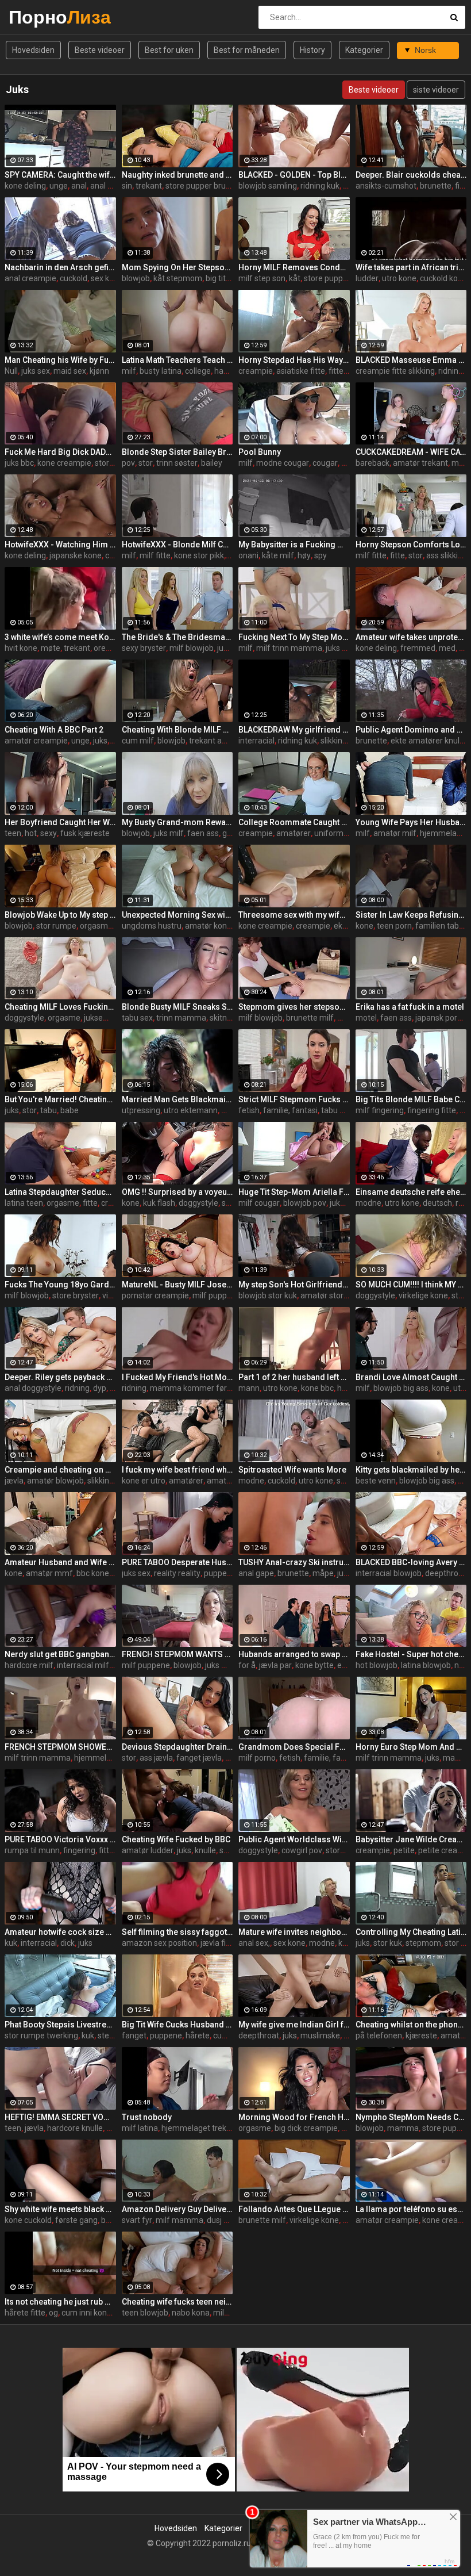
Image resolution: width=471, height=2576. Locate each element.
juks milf (232, 648)
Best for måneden (247, 50)
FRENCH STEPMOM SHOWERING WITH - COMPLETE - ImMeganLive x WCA (60, 1747)
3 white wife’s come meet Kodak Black (60, 637)
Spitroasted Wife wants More (292, 1470)
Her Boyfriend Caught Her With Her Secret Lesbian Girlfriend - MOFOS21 (60, 822)
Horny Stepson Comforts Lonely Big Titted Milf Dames (411, 545)
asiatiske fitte (301, 371)
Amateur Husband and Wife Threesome (60, 1562)
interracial (256, 741)
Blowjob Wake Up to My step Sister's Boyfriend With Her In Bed (60, 915)
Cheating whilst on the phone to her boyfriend (411, 2025)
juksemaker (105, 1018)
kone (364, 926)
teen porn (394, 926)
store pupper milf (335, 278)
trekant (149, 186)
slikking (334, 741)
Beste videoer (100, 50)
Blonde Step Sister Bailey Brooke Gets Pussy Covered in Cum (177, 452)
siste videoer (436, 90)
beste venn (376, 1481)
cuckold (74, 278)
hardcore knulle (75, 2128)
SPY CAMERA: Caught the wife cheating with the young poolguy (60, 175)
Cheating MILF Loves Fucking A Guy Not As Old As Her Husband (60, 1007)
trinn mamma (181, 1018)
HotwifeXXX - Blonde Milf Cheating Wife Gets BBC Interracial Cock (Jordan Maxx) (177, 545)
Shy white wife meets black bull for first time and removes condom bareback (60, 2209)
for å (247, 1665)
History (312, 50)
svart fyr (137, 2220)
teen (13, 833)
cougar (325, 463)
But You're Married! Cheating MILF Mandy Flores (60, 1099)
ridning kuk (320, 186)
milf (129, 371)
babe (70, 1110)
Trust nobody (147, 2117)
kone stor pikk (199, 555)
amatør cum (229, 1481)
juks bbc (19, 463)
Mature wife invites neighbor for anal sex (294, 1932)
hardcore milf (29, 1665)
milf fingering (380, 1110)
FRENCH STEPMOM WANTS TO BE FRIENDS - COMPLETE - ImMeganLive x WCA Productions (177, 1654)
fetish (249, 1110)
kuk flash (159, 1203)
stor (146, 463)
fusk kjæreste (85, 833)
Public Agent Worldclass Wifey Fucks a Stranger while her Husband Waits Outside (294, 1839)
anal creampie (30, 278)
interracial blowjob (389, 1573)
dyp (100, 1388)
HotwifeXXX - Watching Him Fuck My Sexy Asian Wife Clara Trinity (60, 545)
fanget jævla (199, 1758)
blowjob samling (268, 186)
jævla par (275, 1665)
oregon (107, 648)
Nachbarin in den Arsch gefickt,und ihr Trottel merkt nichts (60, 267)
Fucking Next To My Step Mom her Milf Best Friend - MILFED (294, 637)
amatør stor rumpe (335, 1295)
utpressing (141, 1110)
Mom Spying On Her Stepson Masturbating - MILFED (177, 267)
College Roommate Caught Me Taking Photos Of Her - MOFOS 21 (294, 822)
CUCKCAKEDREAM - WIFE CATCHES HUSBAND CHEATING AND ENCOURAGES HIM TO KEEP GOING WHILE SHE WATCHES (411, 452)
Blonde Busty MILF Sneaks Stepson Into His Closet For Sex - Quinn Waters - (177, 1007)
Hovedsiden (33, 50)
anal (79, 186)
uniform (329, 833)
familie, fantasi (290, 1110)
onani (248, 555)
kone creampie (64, 463)
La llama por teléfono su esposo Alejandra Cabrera (411, 2209)
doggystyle (24, 1018)
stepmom (423, 1943)
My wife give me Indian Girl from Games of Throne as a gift (294, 2025)
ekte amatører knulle (428, 741)
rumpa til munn (32, 1850)
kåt (295, 278)
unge (59, 186)
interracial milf (83, 1665)
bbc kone (93, 1573)
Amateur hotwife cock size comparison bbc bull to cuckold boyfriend (60, 1932)
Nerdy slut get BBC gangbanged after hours (60, 1654)
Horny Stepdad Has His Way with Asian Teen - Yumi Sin (294, 360)
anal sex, (254, 1943)
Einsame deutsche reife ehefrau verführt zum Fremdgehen (411, 1192)
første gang (76, 2220)
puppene (220, 1573)
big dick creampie (306, 2128)
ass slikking (447, 555)
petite (404, 1850)
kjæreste (421, 2035)
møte (51, 648)
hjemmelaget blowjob (113, 1758)
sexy (49, 833)
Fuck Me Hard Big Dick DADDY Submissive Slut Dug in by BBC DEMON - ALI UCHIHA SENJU (60, 452)
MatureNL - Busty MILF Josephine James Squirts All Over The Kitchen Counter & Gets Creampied (177, 1285)
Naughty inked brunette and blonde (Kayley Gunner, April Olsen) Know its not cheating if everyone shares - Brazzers (177, 175)
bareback (372, 463)
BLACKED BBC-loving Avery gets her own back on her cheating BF (411, 1562)
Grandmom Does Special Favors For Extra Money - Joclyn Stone (294, 1747)
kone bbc (317, 1388)
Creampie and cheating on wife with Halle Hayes (60, 1470)
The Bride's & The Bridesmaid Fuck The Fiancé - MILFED (177, 637)
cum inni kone (86, 2313)
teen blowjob (145, 2313)
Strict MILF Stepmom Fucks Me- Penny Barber (294, 1099)
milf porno (257, 1758)
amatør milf (395, 833)
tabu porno (341, 1110)
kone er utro (144, 1481)
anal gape (256, 1573)
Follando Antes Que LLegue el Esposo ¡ (294, 2209)
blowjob (136, 278)
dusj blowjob (229, 2220)
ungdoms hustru (152, 926)
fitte (336, 371)
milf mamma (179, 2220)
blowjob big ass (401, 1388)
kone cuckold (28, 2220)
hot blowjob (377, 1665)
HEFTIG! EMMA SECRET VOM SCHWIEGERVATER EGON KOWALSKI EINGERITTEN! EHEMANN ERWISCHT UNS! (60, 2117)
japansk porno (441, 1018)
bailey (212, 463)
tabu (49, 1110)
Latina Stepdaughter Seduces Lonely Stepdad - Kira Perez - (60, 1192)
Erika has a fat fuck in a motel (410, 1007)
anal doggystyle (33, 1388)
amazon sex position (159, 1943)
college (198, 371)
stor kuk (109, 463)
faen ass (203, 833)
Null (11, 371)
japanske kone (76, 555)
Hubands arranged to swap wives (294, 1654)
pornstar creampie (155, 1295)
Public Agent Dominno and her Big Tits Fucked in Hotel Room (411, 730)
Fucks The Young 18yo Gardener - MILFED (60, 1285)
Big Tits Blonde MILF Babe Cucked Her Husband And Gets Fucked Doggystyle (411, 1099)
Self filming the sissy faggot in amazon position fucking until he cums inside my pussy (177, 1932)
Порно (39, 17)
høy (304, 555)
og (53, 2313)
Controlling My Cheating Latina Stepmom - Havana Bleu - (411, 1932)
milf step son (262, 278)
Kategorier (364, 50)
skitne (221, 1018)
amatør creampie (36, 741)
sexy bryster (144, 648)
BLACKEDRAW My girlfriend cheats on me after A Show (294, 730)
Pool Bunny (260, 452)
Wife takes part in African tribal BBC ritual (411, 267)
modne (368, 1203)
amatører (294, 833)
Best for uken (169, 50)
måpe (323, 1573)
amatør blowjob (55, 1481)
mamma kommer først (192, 1388)
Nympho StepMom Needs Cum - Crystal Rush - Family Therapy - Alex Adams (411, 2117)
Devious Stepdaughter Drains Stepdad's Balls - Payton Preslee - (177, 1747)
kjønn (99, 371)
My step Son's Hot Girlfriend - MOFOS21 (294, 1285)
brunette (436, 186)
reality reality (177, 1573)
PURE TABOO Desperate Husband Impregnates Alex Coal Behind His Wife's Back (177, 1562)
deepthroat (445, 1573)
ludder (367, 278)
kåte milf (278, 555)
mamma (403, 2128)
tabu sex (137, 1018)
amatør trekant (420, 463)
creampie (256, 371)
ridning (77, 1388)
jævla (14, 1481)
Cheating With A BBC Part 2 (54, 730)
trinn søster (177, 463)
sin (127, 186)
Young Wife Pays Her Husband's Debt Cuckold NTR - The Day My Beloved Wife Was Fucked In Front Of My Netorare (411, 822)
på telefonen (379, 2035)
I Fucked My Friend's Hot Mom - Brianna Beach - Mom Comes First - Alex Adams (177, 1377)
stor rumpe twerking (41, 2035)
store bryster (76, 1295)
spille (346, 1481)
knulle (205, 1850)
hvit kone (21, 648)
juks (100, 741)
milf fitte (155, 555)
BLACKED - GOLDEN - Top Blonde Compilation (294, 175)
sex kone (107, 278)
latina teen (24, 1203)
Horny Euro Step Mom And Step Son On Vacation (411, 1747)
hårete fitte (25, 2313)
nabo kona (191, 2313)
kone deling (25, 186)
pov (128, 463)
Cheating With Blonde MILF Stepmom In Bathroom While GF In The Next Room (177, 730)
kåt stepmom (178, 278)
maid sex (70, 371)
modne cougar (283, 463)
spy (321, 555)
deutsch (437, 1203)
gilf (228, 833)
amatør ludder (148, 1850)
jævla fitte (218, 1943)
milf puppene (217, 1295)
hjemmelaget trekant (200, 2128)
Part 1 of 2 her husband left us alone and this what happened (294, 1377)
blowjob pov (305, 1203)
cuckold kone (443, 278)
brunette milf (310, 1018)
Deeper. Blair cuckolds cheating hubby (411, 175)
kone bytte (314, 1665)
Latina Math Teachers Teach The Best (177, 360)
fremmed (418, 648)
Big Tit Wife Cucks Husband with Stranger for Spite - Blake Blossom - (177, 2025)
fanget (134, 2035)
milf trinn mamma (289, 648)
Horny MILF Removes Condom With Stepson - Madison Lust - (294, 267)
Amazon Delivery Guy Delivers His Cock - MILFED (177, 2209)
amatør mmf (49, 1573)
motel (366, 1018)
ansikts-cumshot (386, 186)
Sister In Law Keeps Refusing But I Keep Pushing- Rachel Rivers (411, 915)
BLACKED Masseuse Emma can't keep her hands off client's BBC (411, 360)
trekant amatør (217, 741)
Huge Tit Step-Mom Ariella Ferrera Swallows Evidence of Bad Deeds (294, 1192)
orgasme (96, 926)
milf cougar (259, 1203)
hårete (198, 2035)
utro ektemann (191, 1110)
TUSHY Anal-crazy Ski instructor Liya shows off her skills (294, 1562)
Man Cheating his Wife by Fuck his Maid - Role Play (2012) (60, 360)
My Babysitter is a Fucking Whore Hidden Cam (294, 545)
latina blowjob (426, 1665)
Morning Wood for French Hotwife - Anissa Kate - (294, 2117)
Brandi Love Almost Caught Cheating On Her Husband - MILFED (411, 1377)
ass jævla (156, 1758)
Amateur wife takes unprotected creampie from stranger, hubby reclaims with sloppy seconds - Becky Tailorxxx (411, 637)
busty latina (161, 371)
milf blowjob (192, 648)
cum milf (138, 741)
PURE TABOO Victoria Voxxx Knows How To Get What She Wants (60, 1839)
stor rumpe (56, 926)
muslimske (320, 2035)
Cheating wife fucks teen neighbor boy (177, 2302)
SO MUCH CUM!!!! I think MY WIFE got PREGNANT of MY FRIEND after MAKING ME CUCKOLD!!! (411, 1285)
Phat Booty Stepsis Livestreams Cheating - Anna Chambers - (60, 2025)
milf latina (140, 2128)
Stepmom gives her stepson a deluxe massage (294, 1007)
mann (232, 1110)
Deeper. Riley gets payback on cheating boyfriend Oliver (60, 1377)
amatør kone (208, 926)
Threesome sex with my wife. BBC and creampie (294, 915)
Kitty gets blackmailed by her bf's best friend (411, 1470)
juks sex (36, 371)
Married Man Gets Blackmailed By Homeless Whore (177, 1099)
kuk (11, 1943)
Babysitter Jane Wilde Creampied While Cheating (411, 1839)
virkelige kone (423, 1295)
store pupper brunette (205, 186)
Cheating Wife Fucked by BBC (176, 1839)
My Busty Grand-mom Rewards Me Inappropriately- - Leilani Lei (177, 822)
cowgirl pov (302, 1850)
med (447, 648)
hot (31, 833)
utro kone (399, 278)
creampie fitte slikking (395, 371)
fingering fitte (432, 1110)
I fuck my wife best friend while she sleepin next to (177, 1470)
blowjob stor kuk (268, 1295)
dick (67, 1943)
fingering (79, 1850)
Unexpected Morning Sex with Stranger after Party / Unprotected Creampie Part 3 (177, 915)
